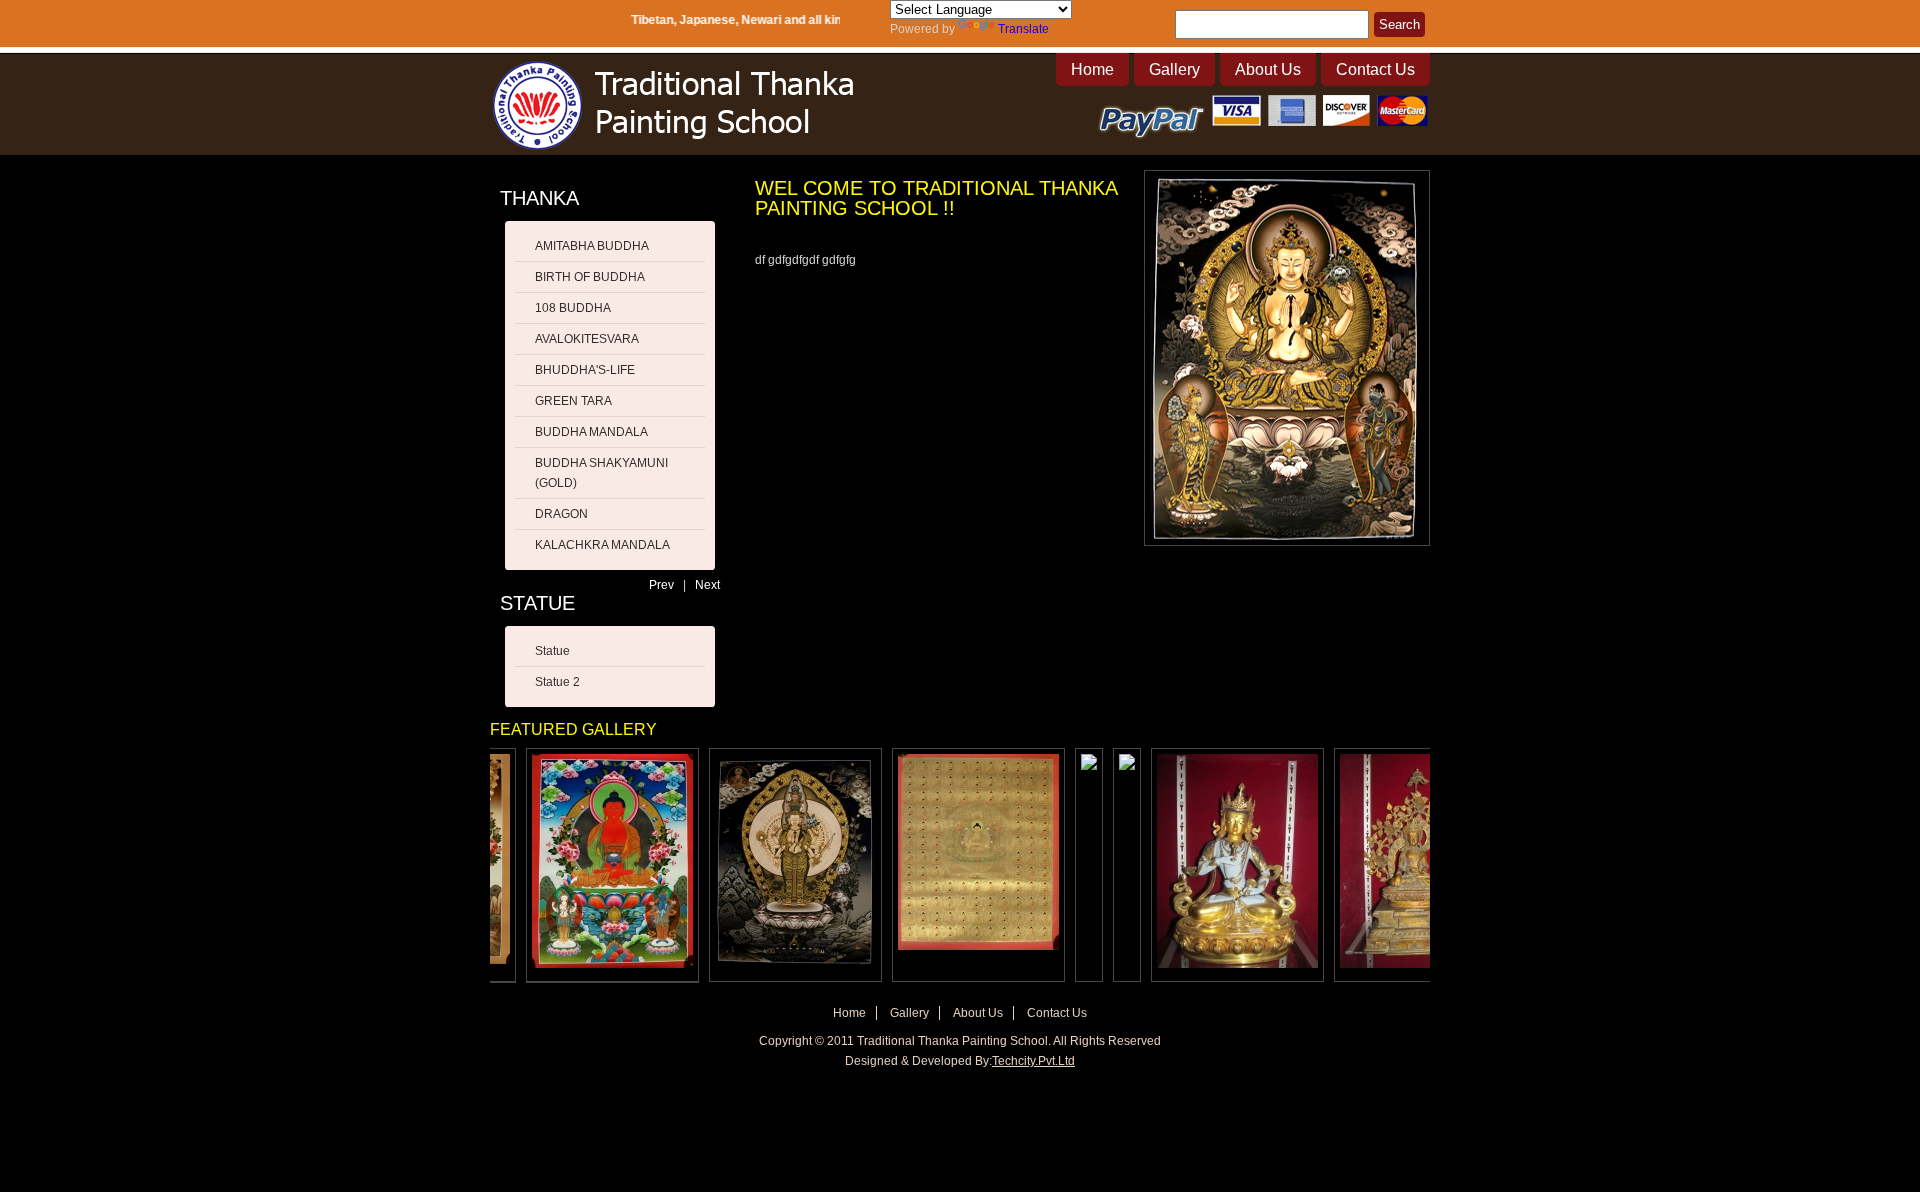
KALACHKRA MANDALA (602, 545)
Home (1092, 69)
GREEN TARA (573, 401)
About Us (1268, 69)
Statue (552, 651)
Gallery (1174, 69)
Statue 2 (557, 682)
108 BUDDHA (573, 308)
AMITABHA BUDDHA (592, 246)
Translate (1023, 29)
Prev (661, 585)
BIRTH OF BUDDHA (590, 277)
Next (707, 585)
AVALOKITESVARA (587, 339)
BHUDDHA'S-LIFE (585, 370)
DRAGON (561, 514)
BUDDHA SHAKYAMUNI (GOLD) (601, 473)
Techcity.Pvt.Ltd (1033, 1061)
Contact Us (1375, 69)
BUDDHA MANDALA (591, 432)
